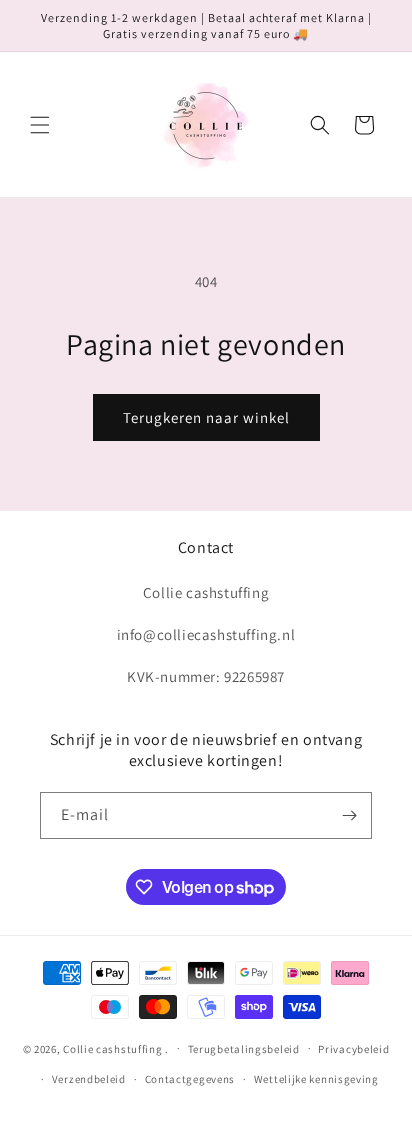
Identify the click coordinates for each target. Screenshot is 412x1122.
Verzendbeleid (89, 1079)
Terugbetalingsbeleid (244, 1049)
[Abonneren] (349, 815)
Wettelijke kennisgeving (316, 1079)
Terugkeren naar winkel (206, 417)
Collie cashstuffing (112, 1048)
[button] (40, 125)
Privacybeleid (353, 1049)
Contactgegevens (190, 1079)
